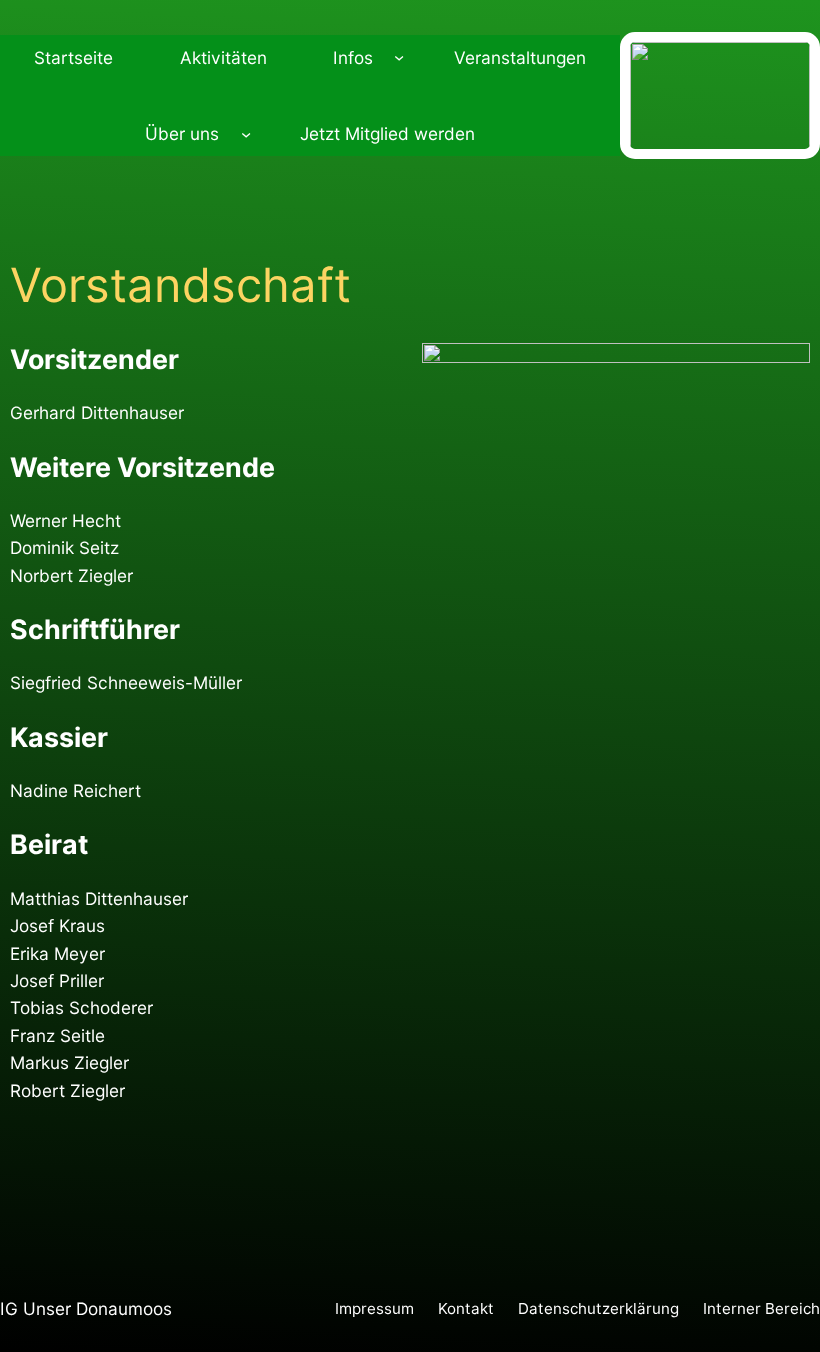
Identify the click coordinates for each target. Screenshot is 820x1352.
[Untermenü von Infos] (399, 57)
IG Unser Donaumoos (86, 1308)
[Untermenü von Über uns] (246, 134)
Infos (353, 57)
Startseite (73, 57)
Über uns (182, 133)
